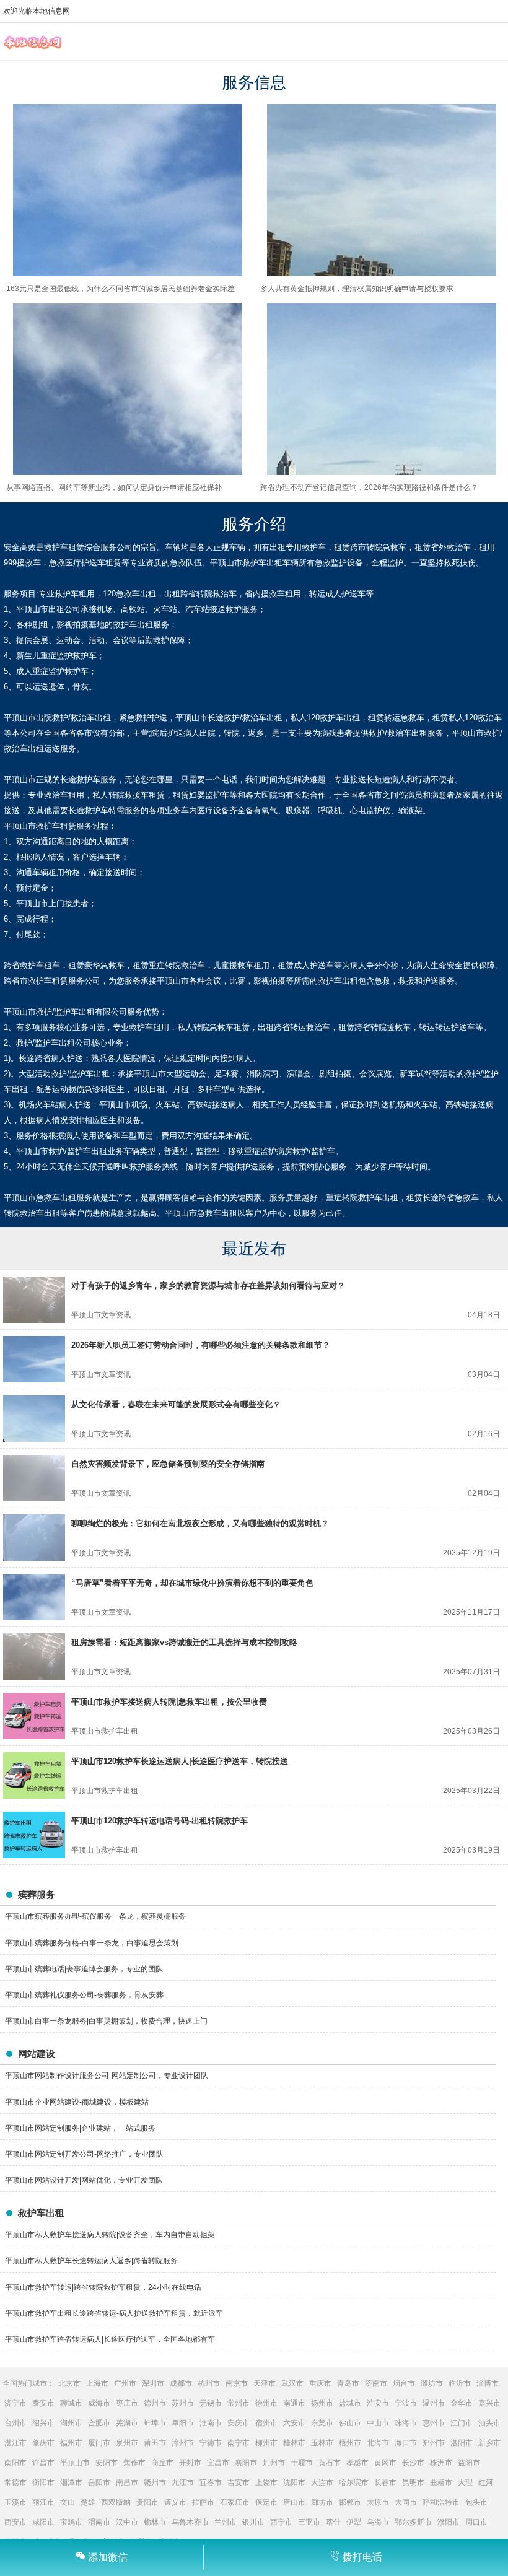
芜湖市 (127, 2423)
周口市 (476, 2522)
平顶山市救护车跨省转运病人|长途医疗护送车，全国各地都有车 (110, 2339)
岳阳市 (99, 2482)
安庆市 (239, 2423)
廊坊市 (322, 2502)
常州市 (239, 2403)
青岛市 (348, 2383)
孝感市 (357, 2463)
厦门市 (99, 2443)
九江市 (183, 2482)
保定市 (266, 2502)
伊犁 (354, 2522)
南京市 (237, 2383)
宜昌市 (218, 2463)
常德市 (15, 2482)
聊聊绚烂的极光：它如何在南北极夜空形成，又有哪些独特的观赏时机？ (200, 1523)
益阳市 (469, 2463)
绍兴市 (43, 2423)
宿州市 (266, 2423)
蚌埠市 (155, 2423)
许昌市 (43, 2463)
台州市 (15, 2423)
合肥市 (99, 2423)
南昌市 (127, 2482)
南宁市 (239, 2443)
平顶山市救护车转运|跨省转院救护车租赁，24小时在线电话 (103, 2287)
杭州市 (209, 2383)
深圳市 (153, 2383)
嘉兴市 (489, 2403)
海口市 (406, 2443)
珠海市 (406, 2423)
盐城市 (350, 2403)
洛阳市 (462, 2443)
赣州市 (155, 2482)
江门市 (462, 2423)
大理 (465, 2482)
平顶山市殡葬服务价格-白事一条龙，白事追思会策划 (92, 1943)
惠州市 (434, 2423)
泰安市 (43, 2403)
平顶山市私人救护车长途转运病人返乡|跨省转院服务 (91, 2261)
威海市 (99, 2403)
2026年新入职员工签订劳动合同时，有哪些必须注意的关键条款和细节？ (201, 1345)
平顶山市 (75, 2463)
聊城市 (71, 2403)
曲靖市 (441, 2482)
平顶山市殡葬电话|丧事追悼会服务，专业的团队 (84, 1969)
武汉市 (292, 2383)
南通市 (294, 2403)
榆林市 (155, 2522)
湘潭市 (71, 2482)
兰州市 (226, 2522)
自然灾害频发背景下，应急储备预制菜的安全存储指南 (168, 1464)
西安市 (15, 2522)
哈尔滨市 (354, 2482)
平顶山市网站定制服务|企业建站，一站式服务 (80, 2128)
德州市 (155, 2403)
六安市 (294, 2423)
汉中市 (127, 2522)
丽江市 (43, 2502)
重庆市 (320, 2383)
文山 (68, 2502)
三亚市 (309, 2522)
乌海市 (378, 2522)
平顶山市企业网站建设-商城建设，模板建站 (77, 2102)
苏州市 (183, 2403)
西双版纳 (116, 2502)
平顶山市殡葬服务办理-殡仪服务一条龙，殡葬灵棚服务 (95, 1916)
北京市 (69, 2383)
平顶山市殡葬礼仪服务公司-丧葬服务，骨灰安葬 (84, 1995)
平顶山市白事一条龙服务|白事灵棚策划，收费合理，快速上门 (106, 2021)
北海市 (378, 2443)
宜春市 (211, 2482)
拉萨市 (203, 2502)
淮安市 (378, 2403)
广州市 (125, 2383)
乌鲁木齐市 (190, 2522)
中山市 (378, 2423)
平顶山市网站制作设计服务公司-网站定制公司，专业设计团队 (107, 2076)
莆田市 (155, 2443)
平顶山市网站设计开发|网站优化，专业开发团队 (84, 2180)
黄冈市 (385, 2463)
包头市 (476, 2502)
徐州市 (266, 2403)
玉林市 (322, 2443)
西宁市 (281, 2522)
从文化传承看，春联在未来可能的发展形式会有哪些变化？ (176, 1404)
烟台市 (404, 2383)
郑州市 (434, 2443)
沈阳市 (294, 2482)
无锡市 (211, 2403)
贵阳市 (147, 2502)
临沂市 (460, 2383)
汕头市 (489, 2423)
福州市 (71, 2443)
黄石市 (330, 2463)
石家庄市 (235, 2502)
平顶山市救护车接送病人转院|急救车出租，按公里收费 (169, 1702)
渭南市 (99, 2522)
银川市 (253, 2522)
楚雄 (88, 2502)
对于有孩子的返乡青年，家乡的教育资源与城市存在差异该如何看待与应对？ (208, 1286)
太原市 (378, 2502)
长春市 (385, 2482)
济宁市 (15, 2403)
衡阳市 (43, 2482)
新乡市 (489, 2443)
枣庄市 (127, 2403)
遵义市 (175, 2502)
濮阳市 (449, 2522)
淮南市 (211, 2423)
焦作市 (134, 2463)
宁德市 (211, 2443)
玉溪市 (15, 2502)
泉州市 (127, 2443)
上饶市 (266, 2482)
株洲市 (441, 2463)
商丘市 (162, 2463)
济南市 (376, 2383)
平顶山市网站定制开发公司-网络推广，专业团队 (84, 2154)
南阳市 (15, 2463)
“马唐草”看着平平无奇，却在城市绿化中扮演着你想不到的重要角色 (192, 1583)
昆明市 (413, 2482)
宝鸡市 (71, 2522)
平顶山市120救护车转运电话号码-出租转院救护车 (160, 1821)
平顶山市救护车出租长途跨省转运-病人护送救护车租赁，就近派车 (114, 2313)
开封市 (190, 2463)
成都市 (181, 2383)
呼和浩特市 (441, 2502)
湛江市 (15, 2443)
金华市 (462, 2403)
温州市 (434, 2403)
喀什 (333, 2522)
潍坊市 (432, 2383)
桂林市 (294, 2443)
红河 (486, 2482)
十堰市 (302, 2463)
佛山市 (350, 2423)
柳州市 (266, 2443)
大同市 (406, 2502)
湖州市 (71, 2423)
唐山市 (294, 2502)
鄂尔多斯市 (413, 2522)
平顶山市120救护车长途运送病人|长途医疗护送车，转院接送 (180, 1761)
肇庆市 (43, 2443)
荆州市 (274, 2463)
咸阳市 (43, 2522)
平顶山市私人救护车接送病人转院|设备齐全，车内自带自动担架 (110, 2235)
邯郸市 (350, 2502)
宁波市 (406, 2403)
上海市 (97, 2383)
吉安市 (239, 2482)
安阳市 (107, 2463)
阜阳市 (183, 2423)
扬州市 (322, 2403)
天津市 (265, 2383)
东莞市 (322, 2423)
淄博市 (488, 2383)
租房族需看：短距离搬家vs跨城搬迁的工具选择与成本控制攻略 (184, 1642)
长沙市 (413, 2463)
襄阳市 (246, 2463)
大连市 (322, 2482)
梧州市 (350, 2443)
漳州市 (183, 2443)
